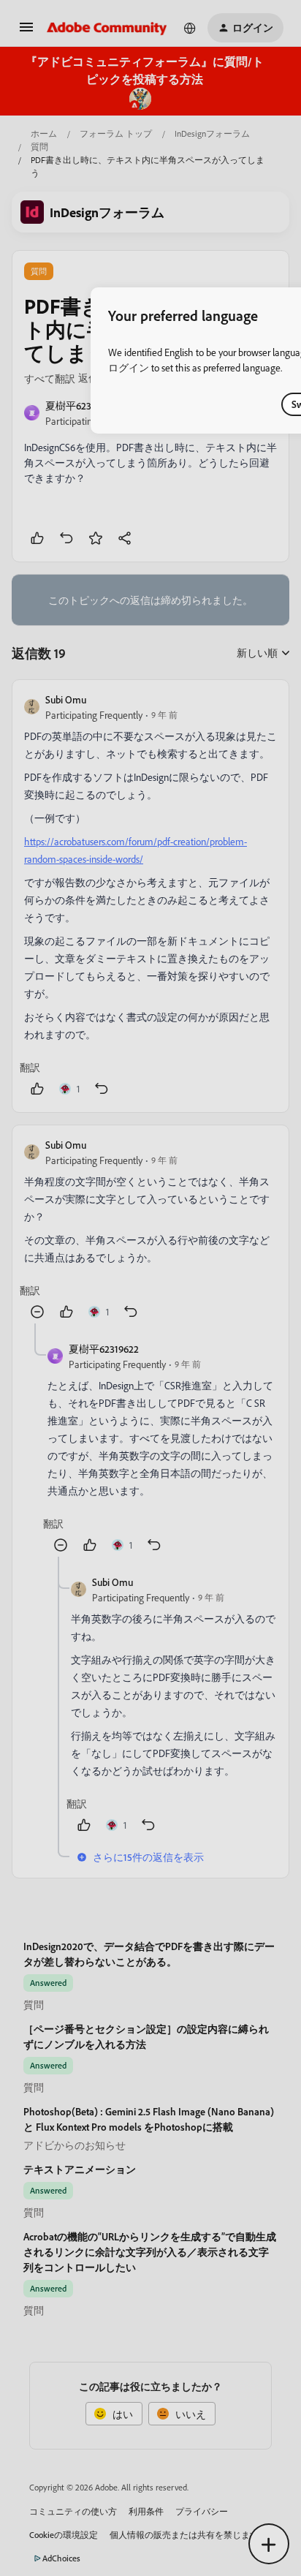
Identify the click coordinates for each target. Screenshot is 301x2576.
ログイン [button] (129, 367)
